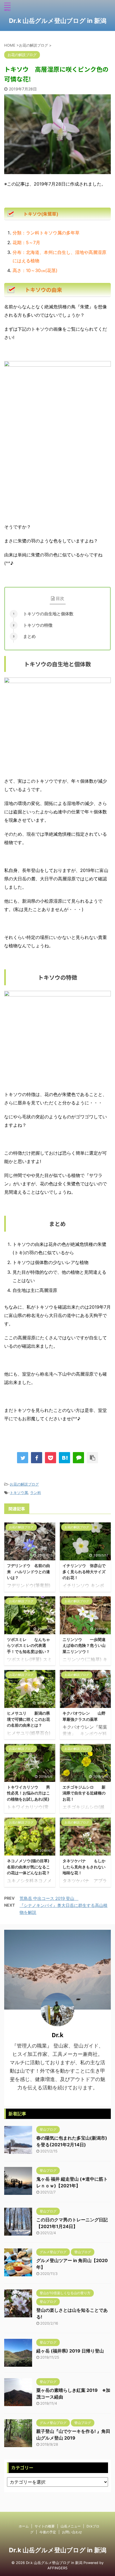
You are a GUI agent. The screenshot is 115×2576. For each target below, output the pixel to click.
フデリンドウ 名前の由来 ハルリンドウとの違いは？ (28, 1571)
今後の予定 (48, 2532)
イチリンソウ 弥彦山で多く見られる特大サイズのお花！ (84, 1571)
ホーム (24, 2526)
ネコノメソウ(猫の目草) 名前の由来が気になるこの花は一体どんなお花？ (32, 1867)
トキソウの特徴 (38, 625)
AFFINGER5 (57, 2568)
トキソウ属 (19, 1493)
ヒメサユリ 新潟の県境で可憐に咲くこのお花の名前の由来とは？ (28, 1719)
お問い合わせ (72, 2532)
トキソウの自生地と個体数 (48, 614)
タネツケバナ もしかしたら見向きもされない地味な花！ (84, 1867)
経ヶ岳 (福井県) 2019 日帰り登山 (70, 2351)
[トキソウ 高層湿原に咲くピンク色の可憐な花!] (64, 1458)
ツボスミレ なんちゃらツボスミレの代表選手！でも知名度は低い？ (28, 1645)
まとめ (29, 636)
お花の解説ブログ (24, 1484)
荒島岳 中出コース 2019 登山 (49, 1898)
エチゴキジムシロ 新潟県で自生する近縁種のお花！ (84, 1793)
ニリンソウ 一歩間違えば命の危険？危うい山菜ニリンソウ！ (84, 1645)
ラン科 (36, 1493)
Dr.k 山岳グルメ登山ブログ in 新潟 (58, 21)
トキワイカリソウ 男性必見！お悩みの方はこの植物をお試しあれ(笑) (28, 1793)
